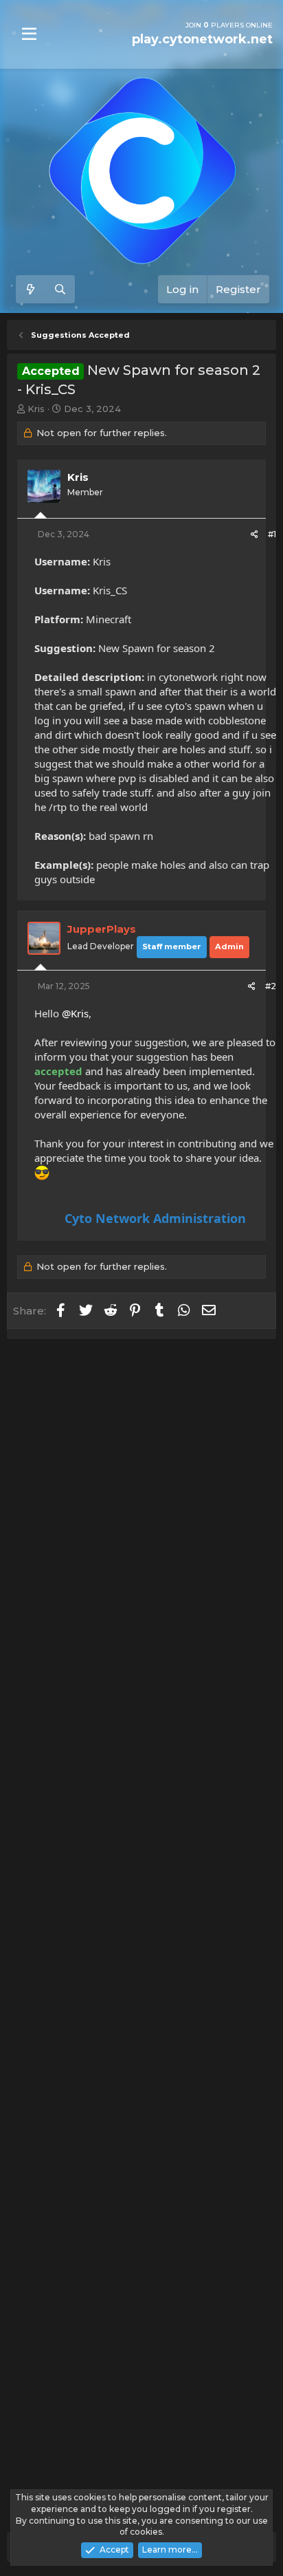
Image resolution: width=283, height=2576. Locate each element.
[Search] (60, 289)
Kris (36, 409)
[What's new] (31, 289)
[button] (29, 34)
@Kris (75, 1013)
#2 (271, 986)
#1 (272, 534)
